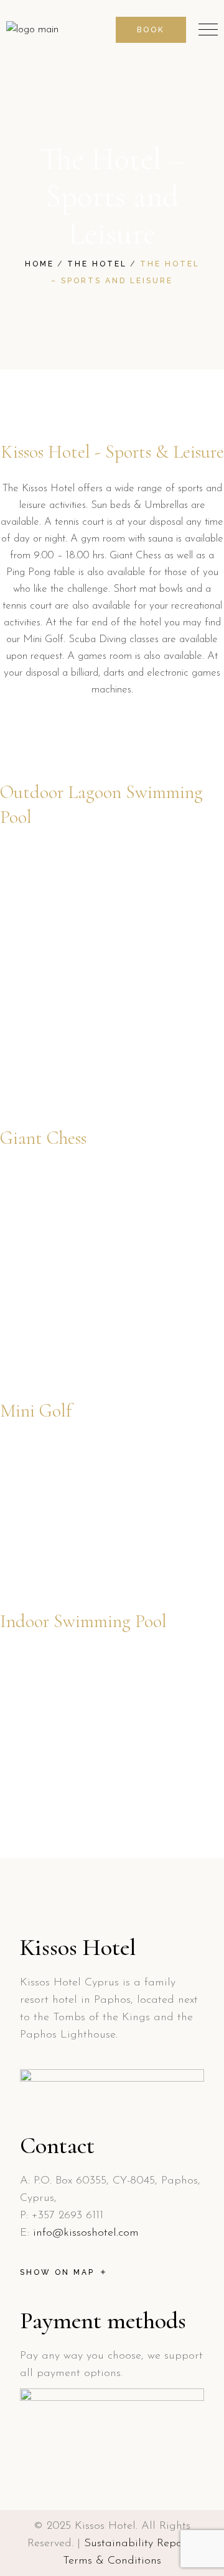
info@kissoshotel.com (86, 2233)
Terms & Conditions (112, 2561)
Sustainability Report (137, 2544)
